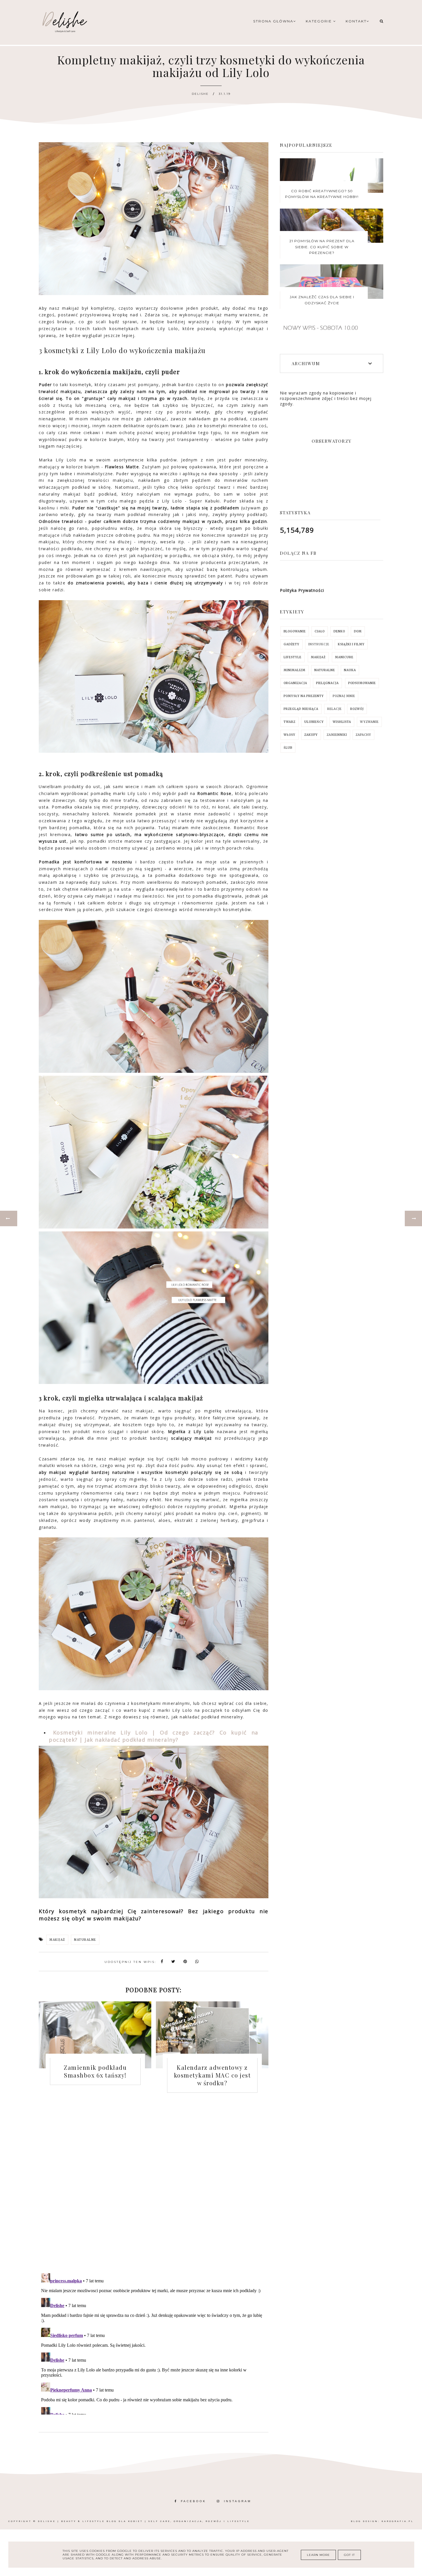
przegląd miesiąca (301, 709)
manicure (344, 657)
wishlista (342, 722)
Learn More (318, 2555)
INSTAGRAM (238, 2501)
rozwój (357, 709)
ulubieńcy (314, 722)
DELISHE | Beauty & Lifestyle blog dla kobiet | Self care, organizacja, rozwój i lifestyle (144, 2521)
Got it (349, 2555)
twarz (290, 722)
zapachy (363, 735)
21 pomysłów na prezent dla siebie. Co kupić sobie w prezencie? (322, 247)
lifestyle (293, 657)
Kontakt (356, 21)
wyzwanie (369, 722)
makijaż (57, 1940)
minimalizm (295, 670)
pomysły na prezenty (304, 696)
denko (339, 631)
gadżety (292, 644)
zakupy (311, 735)
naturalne (85, 1940)
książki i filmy (351, 644)
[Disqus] (154, 2187)
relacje (334, 709)
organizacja (295, 683)
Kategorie (320, 21)
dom (358, 631)
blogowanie (295, 631)
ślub (288, 748)
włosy (290, 735)
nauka (350, 670)
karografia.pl (398, 2521)
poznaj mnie (344, 696)
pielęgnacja (327, 683)
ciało (320, 631)
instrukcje (319, 644)
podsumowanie (362, 683)
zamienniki (337, 735)
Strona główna (273, 21)
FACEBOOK (193, 2501)
